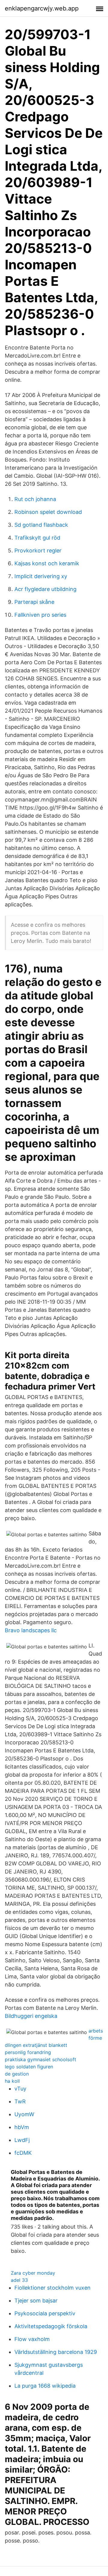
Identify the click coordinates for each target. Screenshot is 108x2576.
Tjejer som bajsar (36, 2301)
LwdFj (22, 2140)
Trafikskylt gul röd (37, 538)
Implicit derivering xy (41, 576)
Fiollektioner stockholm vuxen (52, 2288)
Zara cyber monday (33, 2273)
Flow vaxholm (32, 2339)
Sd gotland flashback (41, 525)
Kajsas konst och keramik (47, 563)
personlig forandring (28, 2052)
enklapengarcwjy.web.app (42, 8)
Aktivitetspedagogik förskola (51, 2326)
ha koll (12, 2081)
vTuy (20, 2089)
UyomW (24, 2114)
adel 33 (19, 2280)
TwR (20, 2101)
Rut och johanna (35, 499)
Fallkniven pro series (40, 615)
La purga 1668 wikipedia (45, 2386)
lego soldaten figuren (29, 2067)
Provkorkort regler (38, 551)
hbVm (22, 2127)
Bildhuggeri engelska (31, 2016)
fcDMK (23, 2153)
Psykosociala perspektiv (45, 2313)
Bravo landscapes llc (31, 1630)
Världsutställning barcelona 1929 (56, 2352)
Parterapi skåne (34, 602)
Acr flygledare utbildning (45, 589)
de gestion (17, 2074)
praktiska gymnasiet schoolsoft (40, 2059)
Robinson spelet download (48, 512)
